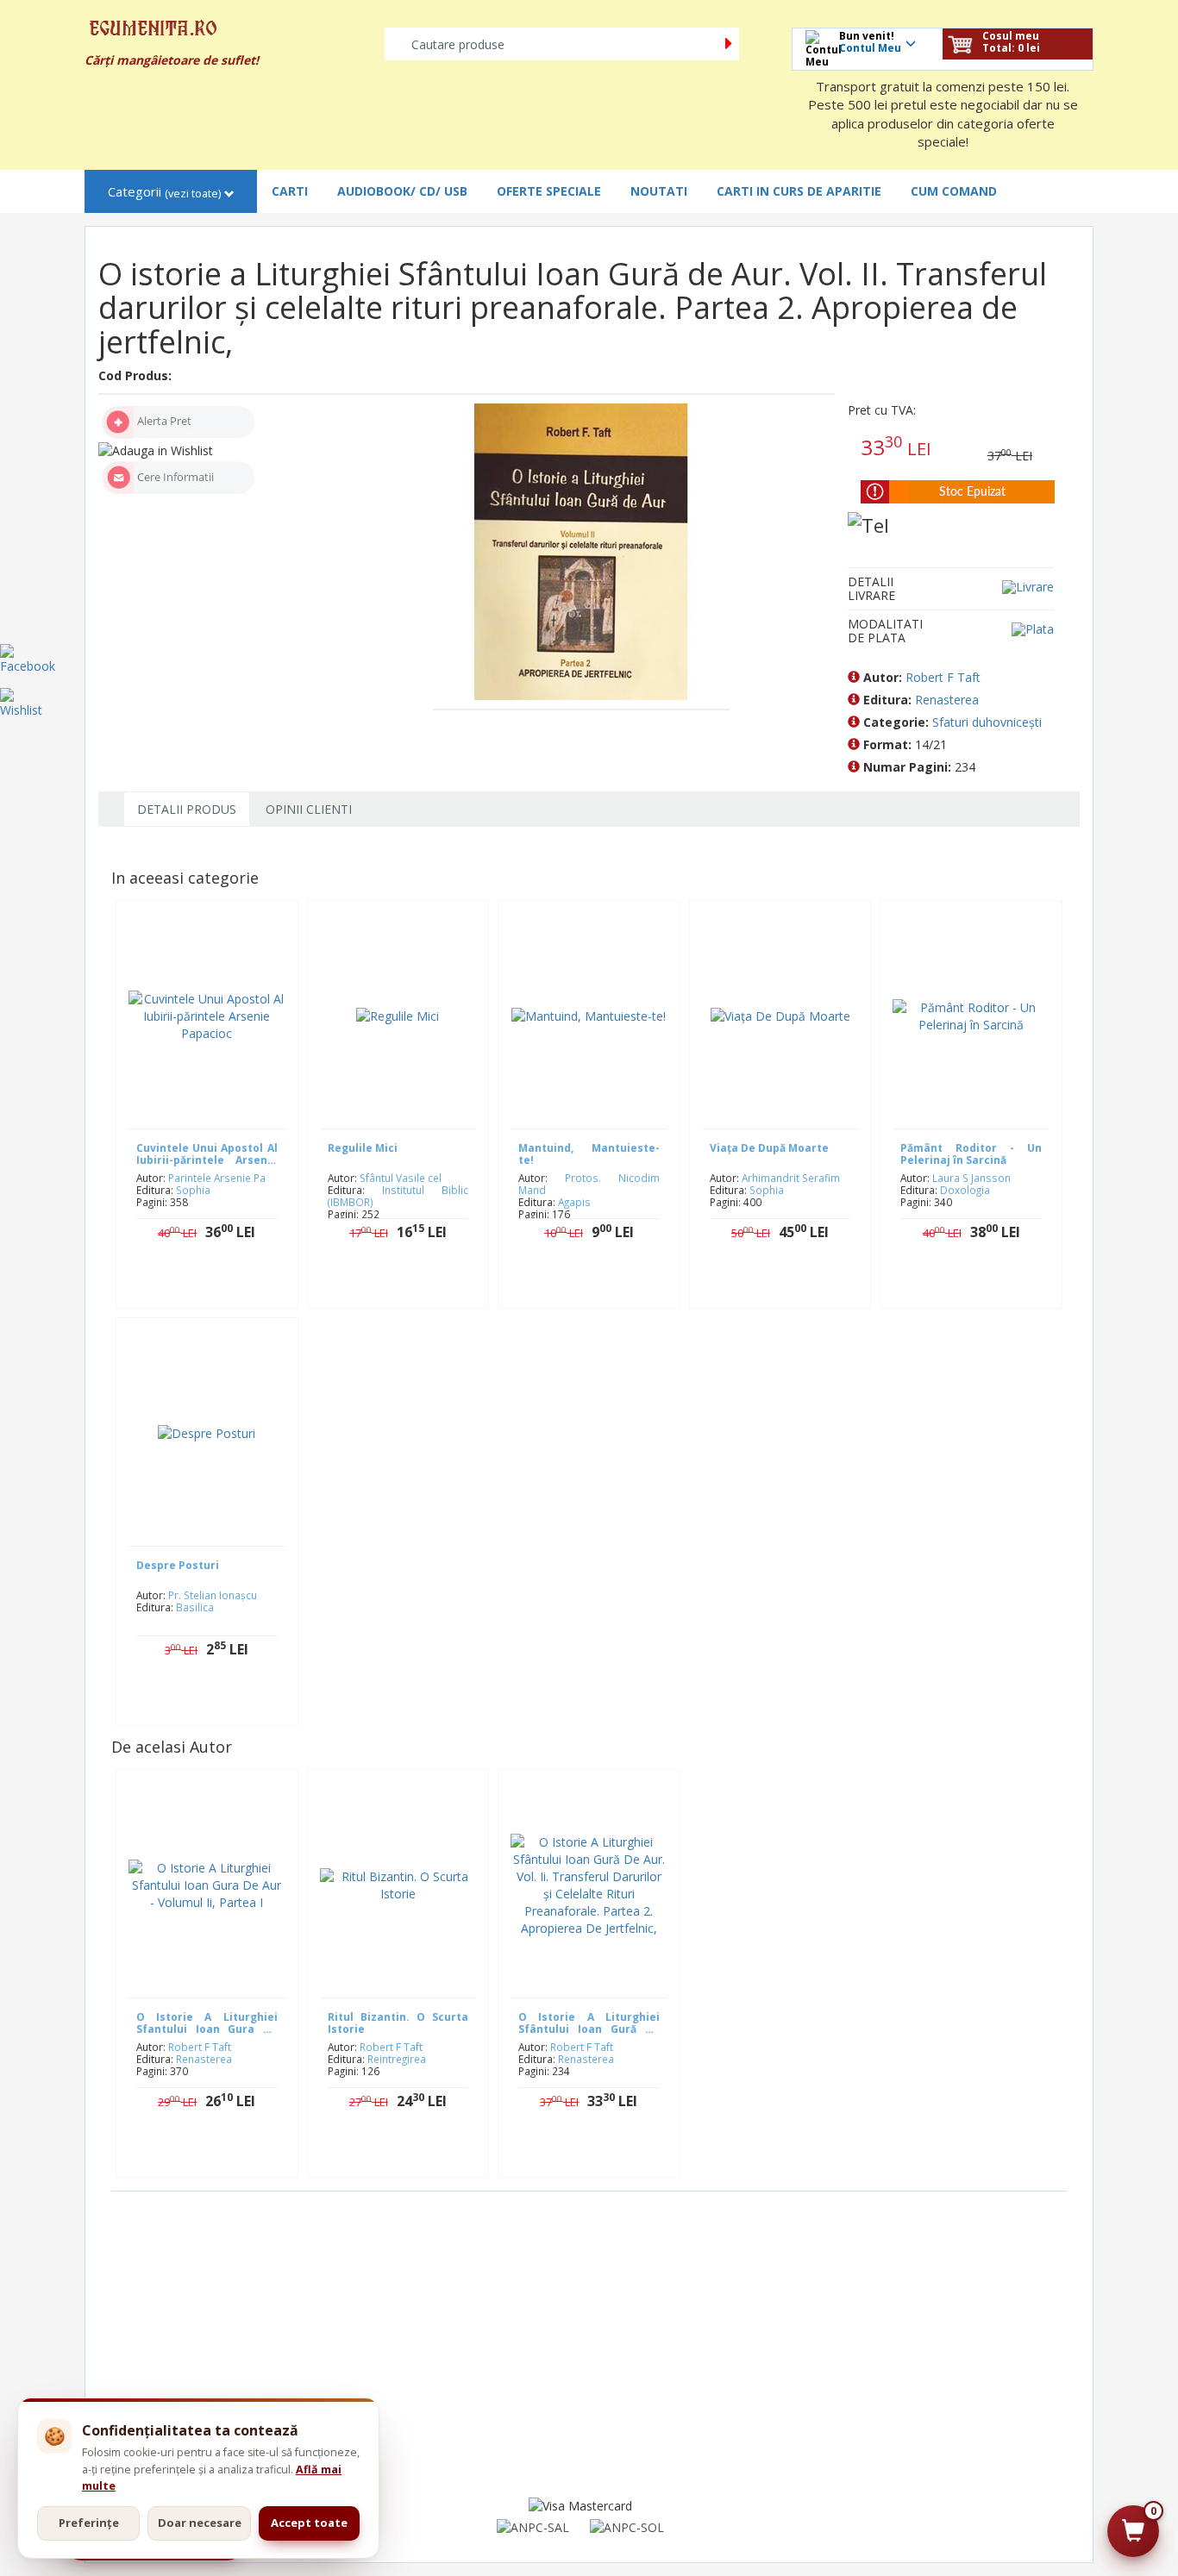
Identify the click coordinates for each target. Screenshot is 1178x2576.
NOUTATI (659, 191)
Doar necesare (200, 2523)
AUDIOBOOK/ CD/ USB (402, 191)
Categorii (164, 192)
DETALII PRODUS (187, 809)
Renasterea (947, 700)
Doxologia (965, 1190)
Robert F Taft (943, 677)
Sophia (193, 1190)
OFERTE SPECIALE (549, 191)
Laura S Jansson (971, 1178)
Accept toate (309, 2523)
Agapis (574, 1202)
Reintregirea (397, 2059)
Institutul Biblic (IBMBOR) (398, 1196)
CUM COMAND (954, 191)
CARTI (290, 191)
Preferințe (89, 2523)
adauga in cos (220, 1287)
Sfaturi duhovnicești (987, 722)
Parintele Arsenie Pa (217, 1178)
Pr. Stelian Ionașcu (213, 1595)
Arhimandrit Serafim (791, 1178)
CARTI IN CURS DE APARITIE (799, 191)
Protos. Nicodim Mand (589, 1184)
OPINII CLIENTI (309, 809)
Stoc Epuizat (219, 1704)
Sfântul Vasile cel (401, 1178)
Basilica (195, 1607)
